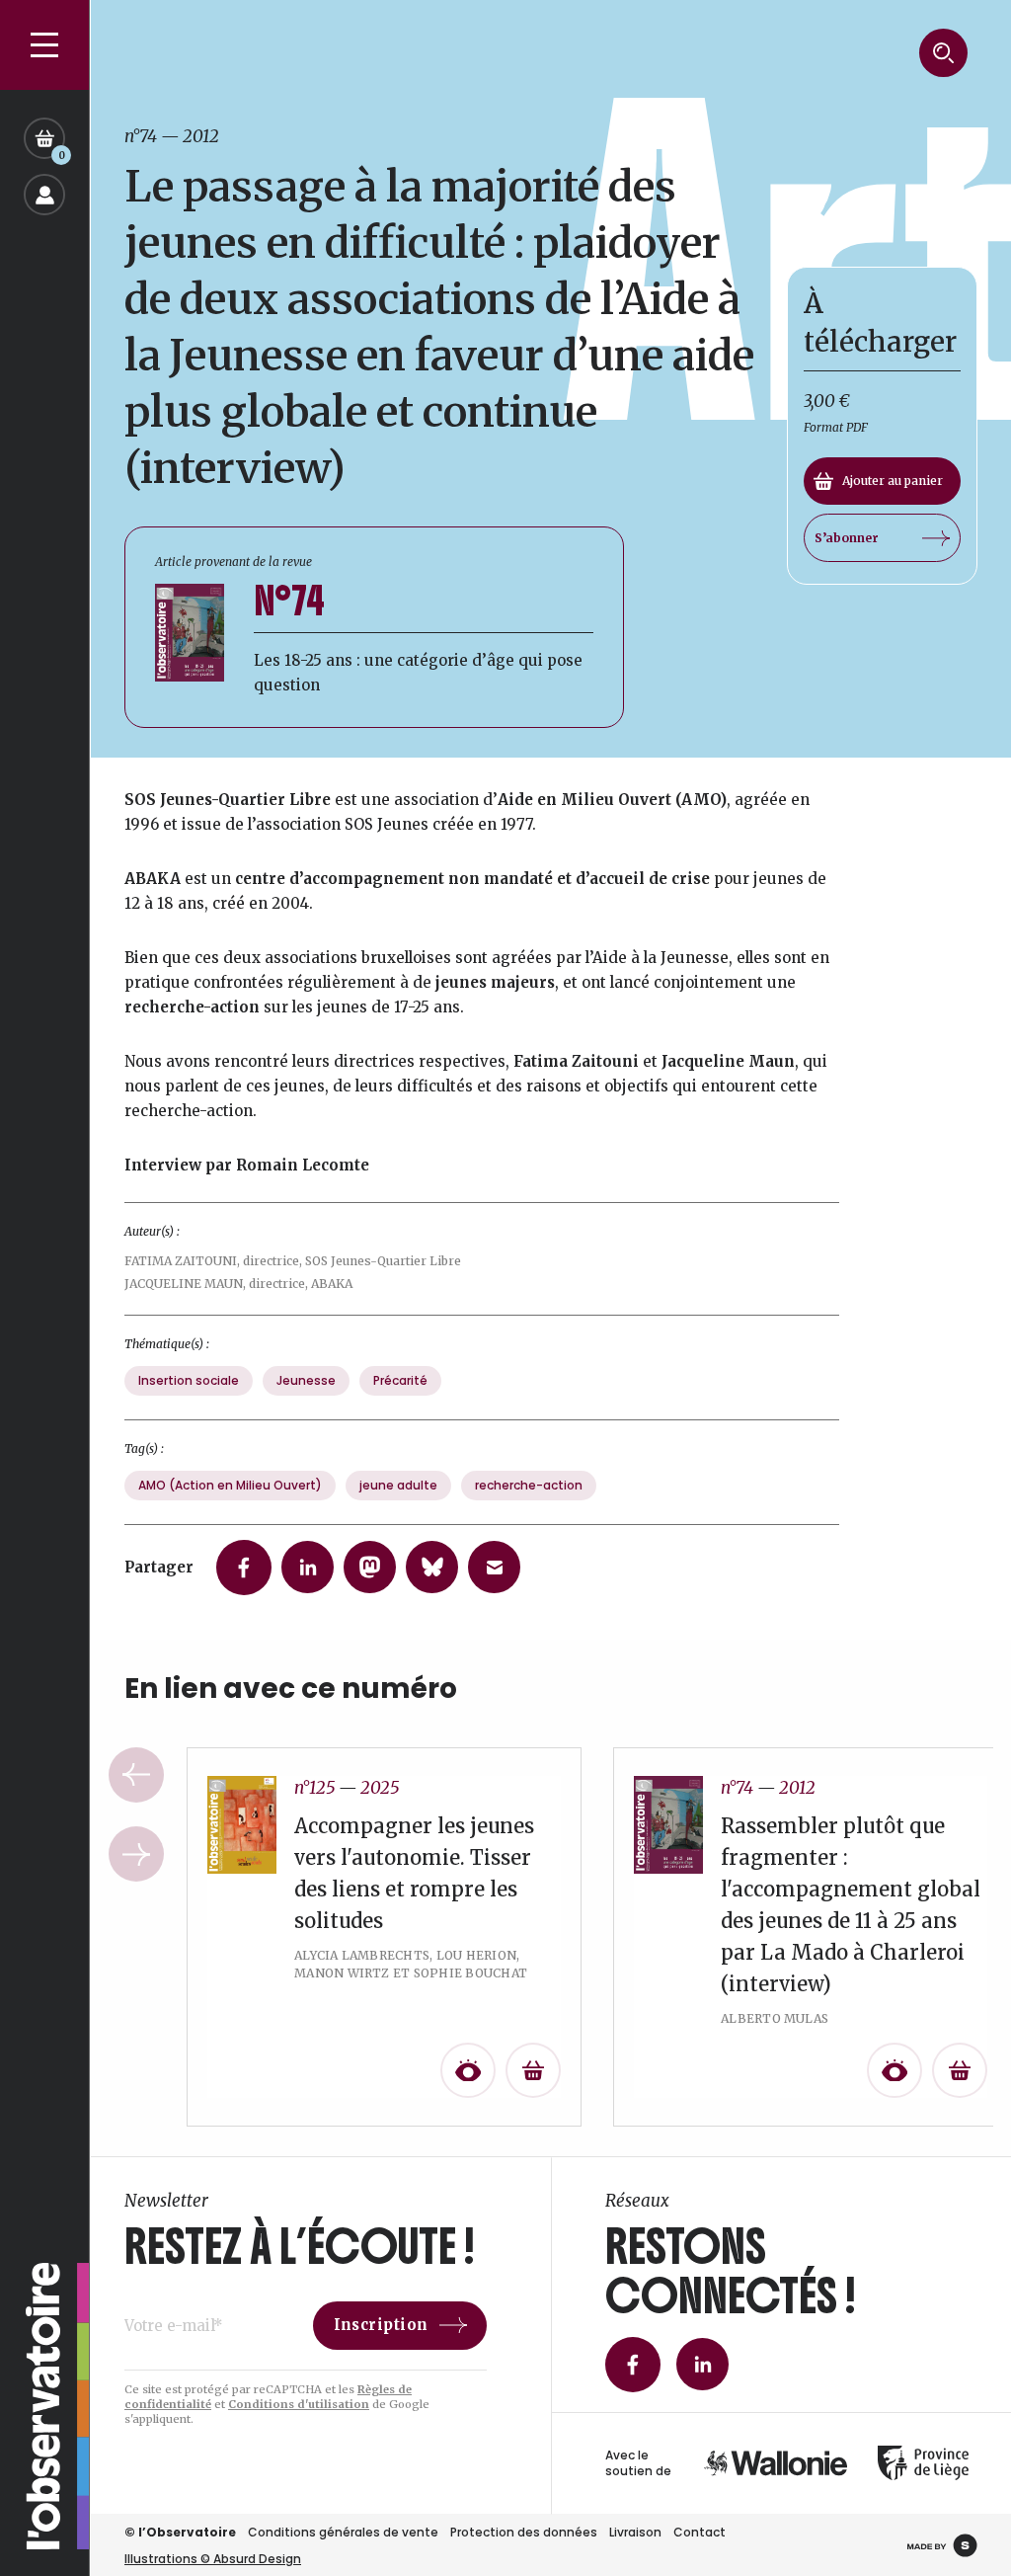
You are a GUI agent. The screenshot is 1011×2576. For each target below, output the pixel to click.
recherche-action (529, 1485)
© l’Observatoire (180, 2532)
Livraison (635, 2532)
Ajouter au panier (893, 481)
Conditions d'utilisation (299, 2404)
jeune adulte (398, 1485)
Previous (136, 1775)
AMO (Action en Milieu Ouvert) (230, 1485)
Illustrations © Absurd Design (213, 2559)
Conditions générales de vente (343, 2532)
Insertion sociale (189, 1380)
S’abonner (847, 538)
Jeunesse (306, 1380)
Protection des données (524, 2532)
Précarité (400, 1380)
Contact (700, 2532)
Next (136, 1854)
